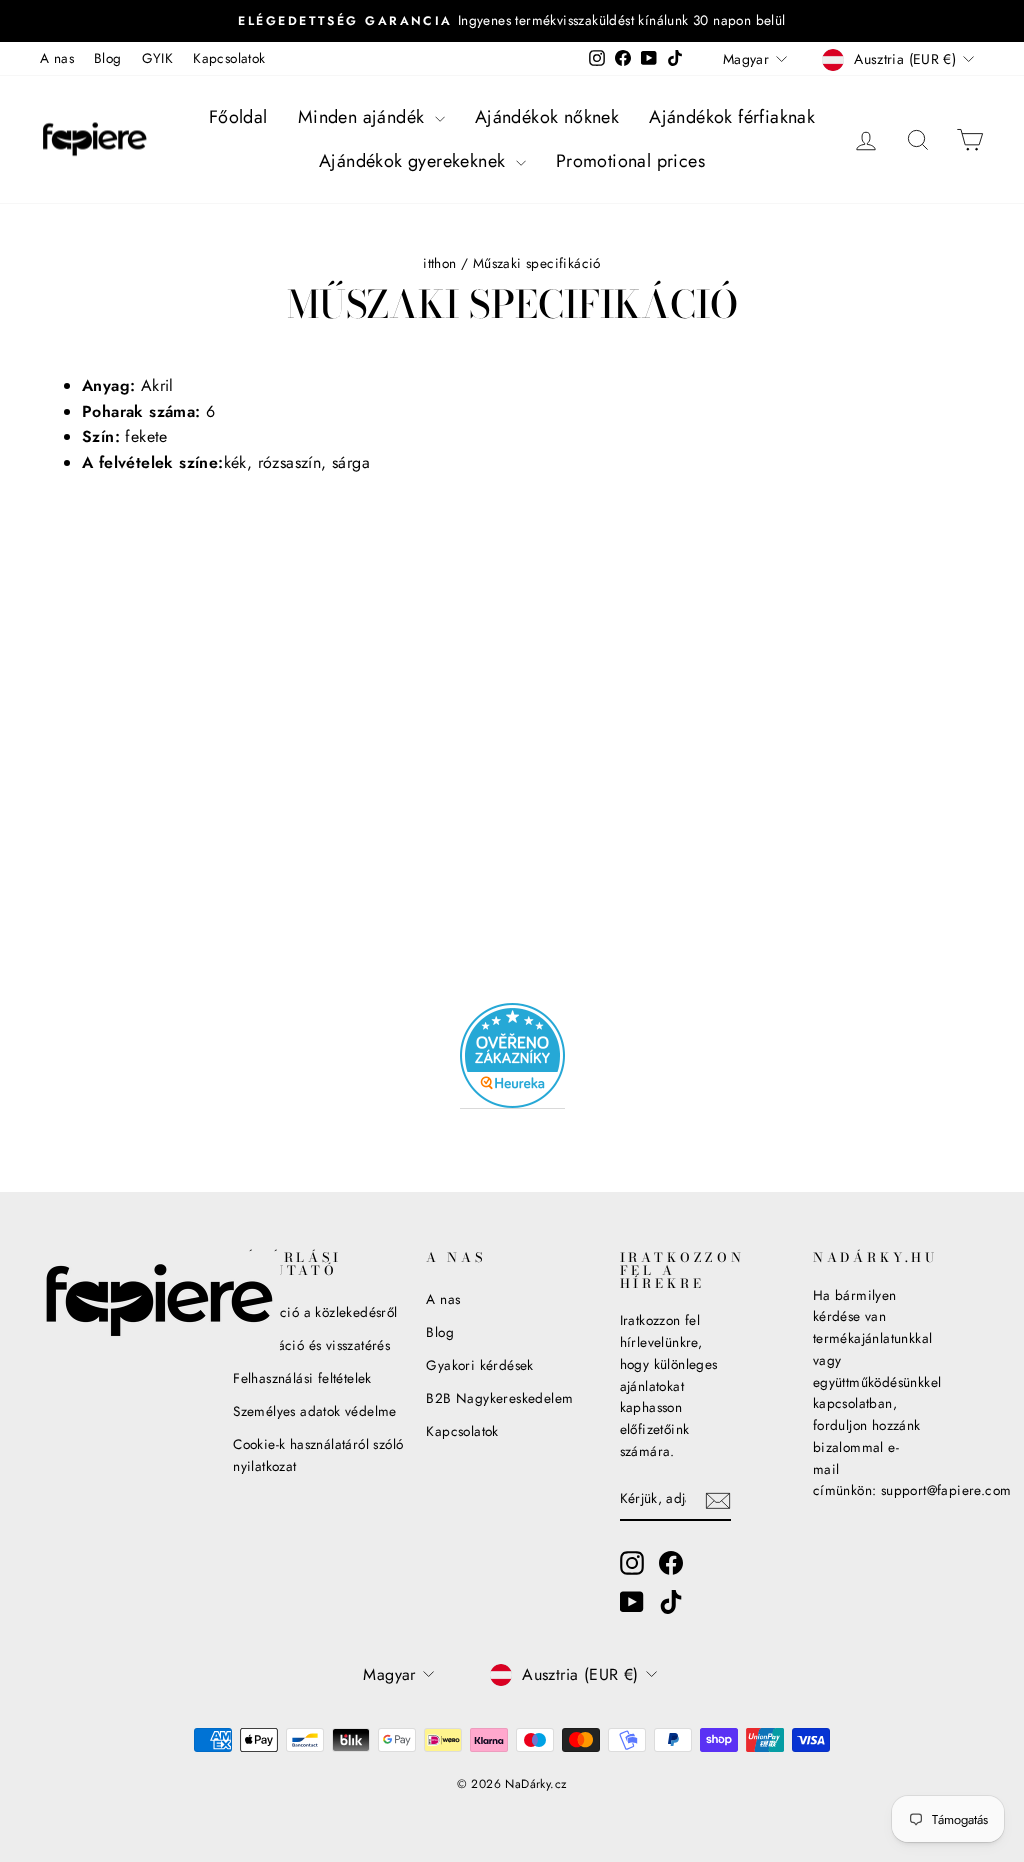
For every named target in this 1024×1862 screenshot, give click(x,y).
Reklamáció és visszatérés (311, 1345)
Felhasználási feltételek (302, 1378)
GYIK (158, 58)
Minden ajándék (364, 117)
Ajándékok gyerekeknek (415, 161)
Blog (108, 58)
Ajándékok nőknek (547, 117)
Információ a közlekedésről (315, 1312)
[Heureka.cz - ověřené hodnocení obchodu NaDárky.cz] (512, 1056)
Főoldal (238, 117)
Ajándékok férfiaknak (732, 117)
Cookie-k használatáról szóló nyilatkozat (318, 1455)
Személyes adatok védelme (315, 1411)
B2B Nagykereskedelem (499, 1398)
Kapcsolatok (229, 58)
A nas (57, 58)
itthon (439, 263)
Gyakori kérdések (479, 1365)
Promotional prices (630, 161)
